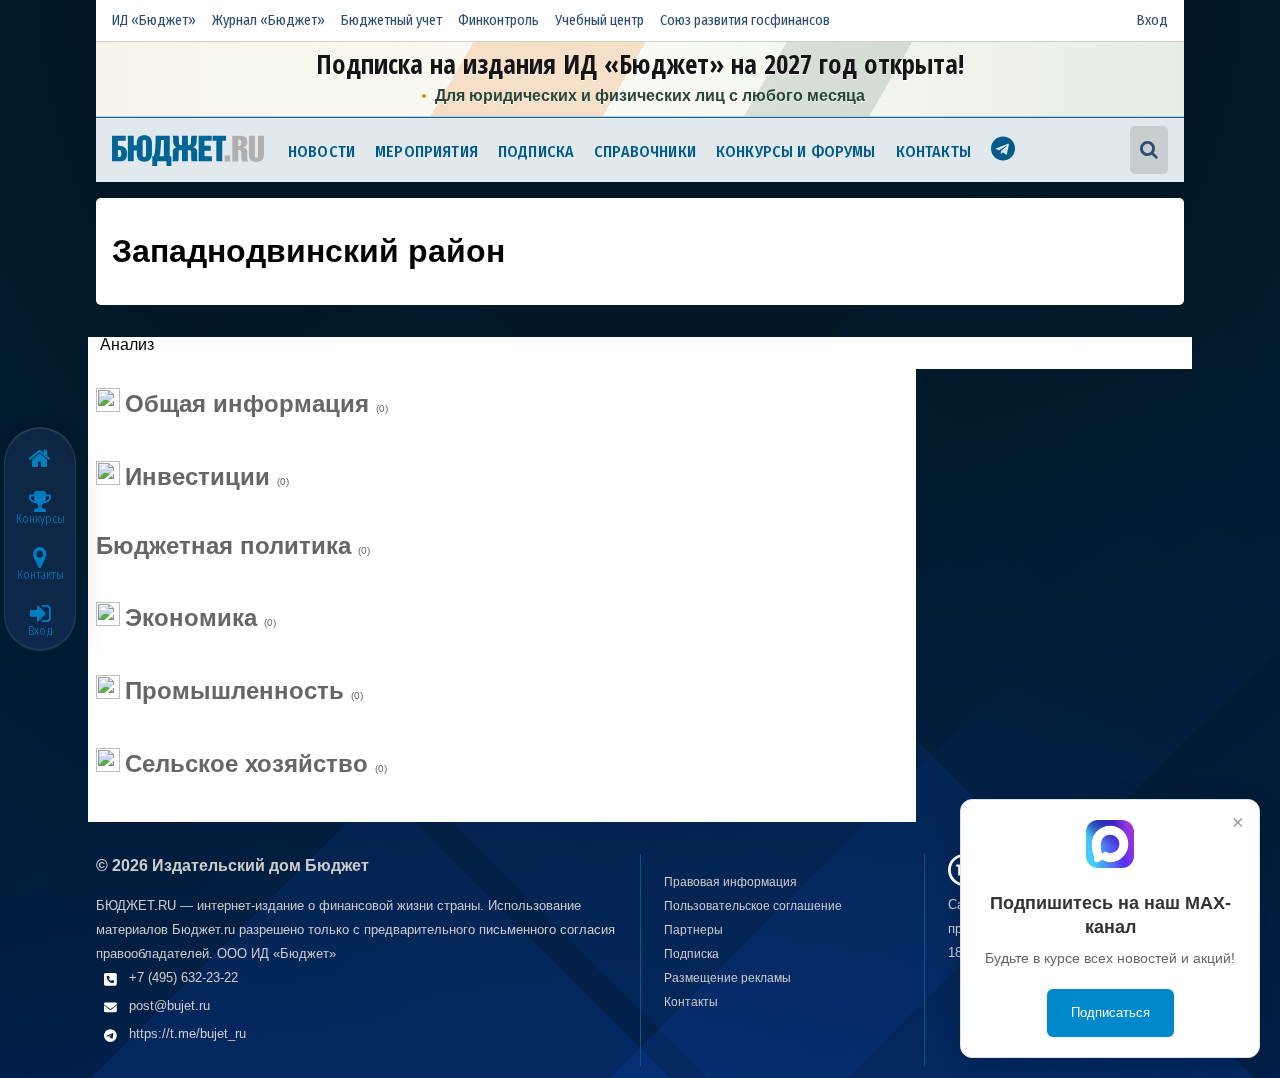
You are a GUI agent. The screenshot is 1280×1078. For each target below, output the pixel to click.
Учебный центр (599, 20)
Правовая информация (730, 882)
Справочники (645, 151)
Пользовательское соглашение (753, 906)
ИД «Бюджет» (154, 20)
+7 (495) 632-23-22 (183, 977)
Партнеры (693, 930)
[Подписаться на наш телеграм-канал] (1003, 151)
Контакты (933, 151)
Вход (1152, 20)
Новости (321, 151)
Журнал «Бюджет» (268, 20)
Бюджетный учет (391, 20)
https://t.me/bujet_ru (187, 1033)
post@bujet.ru (169, 1005)
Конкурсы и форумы (796, 151)
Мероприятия (426, 151)
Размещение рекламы (727, 978)
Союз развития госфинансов (745, 20)
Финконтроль (498, 20)
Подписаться (1110, 1012)
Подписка (536, 151)
